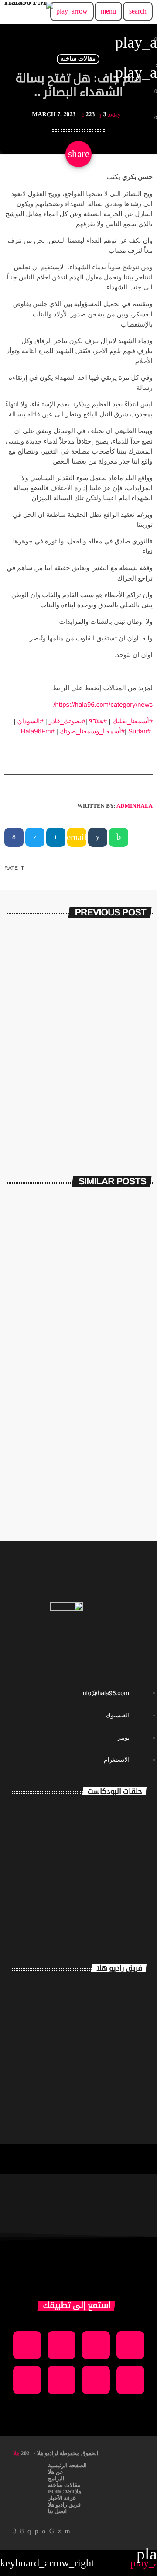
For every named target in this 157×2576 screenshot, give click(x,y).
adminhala (135, 806)
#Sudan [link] (140, 731)
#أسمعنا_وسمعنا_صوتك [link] (92, 731)
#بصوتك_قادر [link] (67, 721)
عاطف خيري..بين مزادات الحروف (78, 1053)
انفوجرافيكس (126, 1038)
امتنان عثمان (113, 1984)
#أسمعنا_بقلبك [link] (133, 721)
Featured (126, 1307)
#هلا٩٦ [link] (98, 721)
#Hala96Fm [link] (38, 731)
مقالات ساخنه (78, 59)
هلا (16, 2453)
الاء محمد (121, 2063)
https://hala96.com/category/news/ (103, 705)
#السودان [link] (31, 721)
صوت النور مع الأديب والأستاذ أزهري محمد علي (106, 1876)
